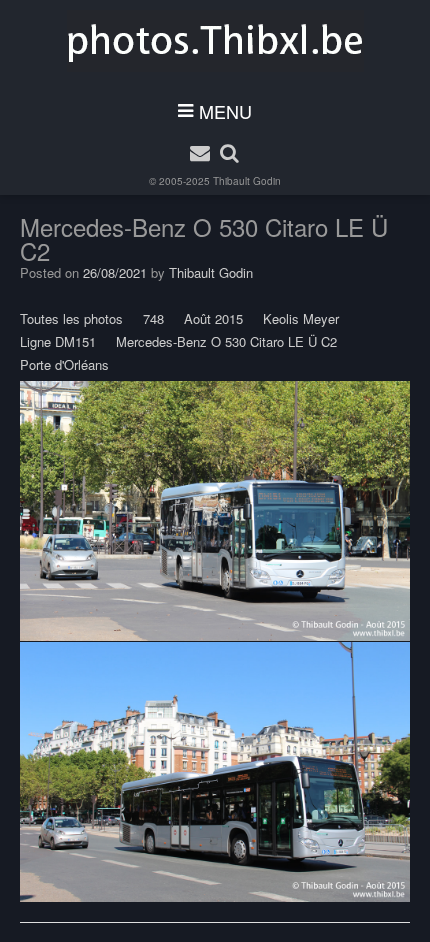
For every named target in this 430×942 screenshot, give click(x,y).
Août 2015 (213, 318)
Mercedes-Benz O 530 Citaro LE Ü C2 (226, 341)
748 (153, 318)
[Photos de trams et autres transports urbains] (215, 41)
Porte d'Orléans (64, 364)
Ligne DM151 (58, 341)
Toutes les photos (71, 318)
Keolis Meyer (301, 318)
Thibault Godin (247, 181)
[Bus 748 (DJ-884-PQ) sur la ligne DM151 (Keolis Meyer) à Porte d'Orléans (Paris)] (215, 511)
